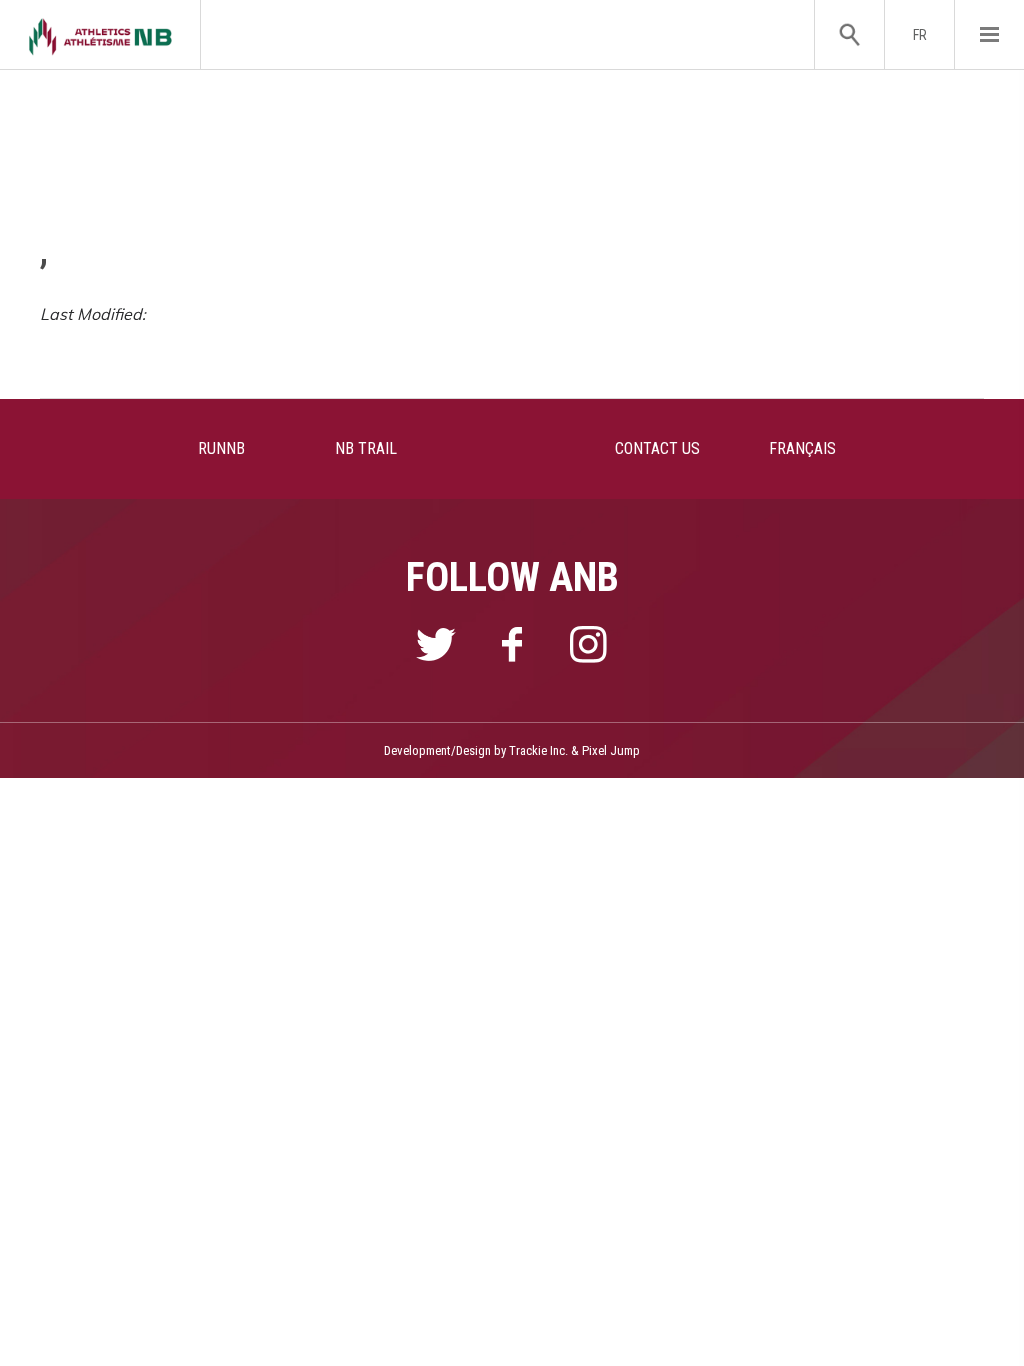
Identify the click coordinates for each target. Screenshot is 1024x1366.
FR (920, 35)
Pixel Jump (611, 750)
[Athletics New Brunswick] (100, 34)
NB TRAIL (366, 448)
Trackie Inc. (538, 750)
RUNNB (221, 448)
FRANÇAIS (802, 448)
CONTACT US (657, 448)
